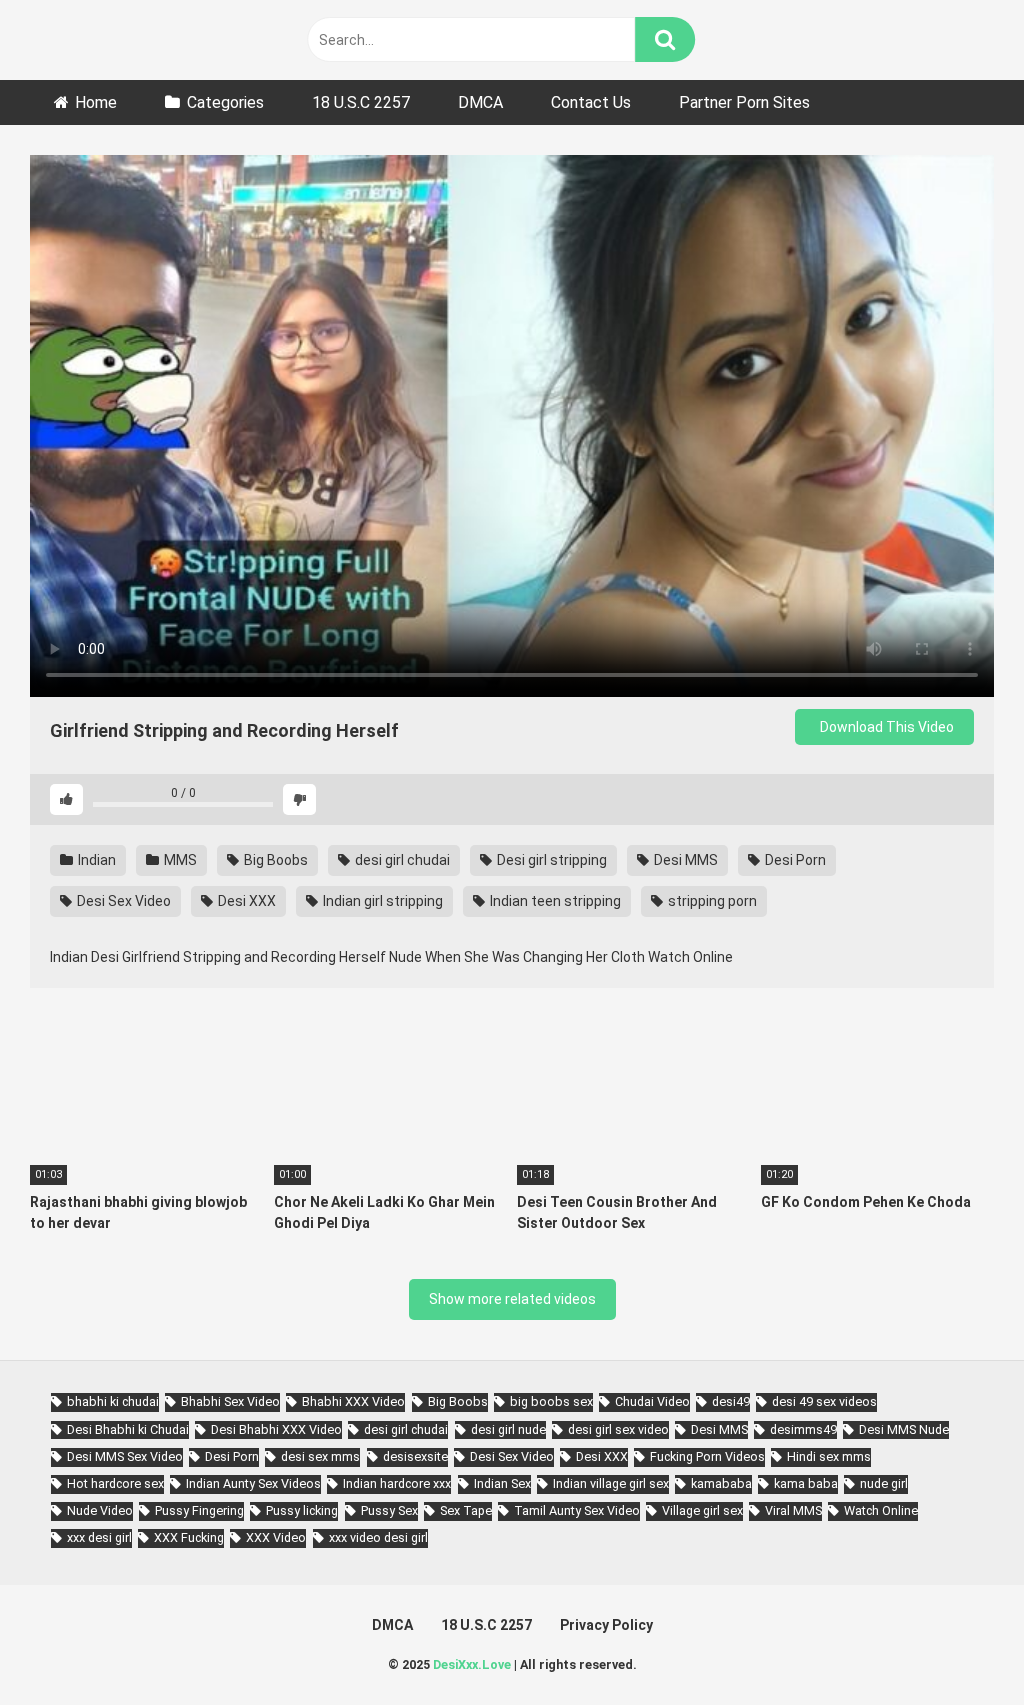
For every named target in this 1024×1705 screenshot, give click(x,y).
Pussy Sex (389, 1510)
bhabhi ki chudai (113, 1401)
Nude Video (100, 1510)
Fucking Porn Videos (707, 1456)
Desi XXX (245, 901)
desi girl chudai (401, 860)
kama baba (806, 1483)
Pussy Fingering (199, 1510)
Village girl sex (702, 1510)
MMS (179, 860)
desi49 (731, 1401)
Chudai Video (652, 1401)
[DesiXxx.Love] (120, 39)
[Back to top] (957, 1644)
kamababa (721, 1483)
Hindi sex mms (829, 1456)
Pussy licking (302, 1510)
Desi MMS (684, 860)
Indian (95, 860)
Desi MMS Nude (904, 1429)
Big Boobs (274, 860)
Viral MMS (793, 1510)
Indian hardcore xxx (397, 1483)
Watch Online (881, 1510)
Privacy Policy (606, 1625)
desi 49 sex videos (824, 1401)
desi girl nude (508, 1429)
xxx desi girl (99, 1537)
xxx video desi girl (378, 1537)
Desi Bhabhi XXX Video (276, 1429)
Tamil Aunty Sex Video (577, 1510)
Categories (225, 102)
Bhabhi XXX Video (353, 1401)
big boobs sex (551, 1401)
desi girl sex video (618, 1429)
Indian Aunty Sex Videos (253, 1483)
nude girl (884, 1483)
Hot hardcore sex (115, 1483)
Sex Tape (466, 1510)
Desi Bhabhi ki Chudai (128, 1429)
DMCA (480, 102)
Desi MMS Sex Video (125, 1456)
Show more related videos (512, 1299)
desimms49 (803, 1429)
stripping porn (711, 901)
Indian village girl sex (611, 1483)
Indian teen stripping (554, 901)
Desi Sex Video (122, 901)
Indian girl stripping (381, 901)
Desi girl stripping (550, 860)
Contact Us (591, 102)
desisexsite (415, 1456)
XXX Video (276, 1537)
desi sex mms (320, 1456)
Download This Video (885, 727)
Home (96, 102)
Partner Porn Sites (744, 102)
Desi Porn (794, 860)
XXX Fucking (189, 1537)
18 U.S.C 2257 (361, 102)
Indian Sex (502, 1483)
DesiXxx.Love (472, 1664)
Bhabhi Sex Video (230, 1401)
